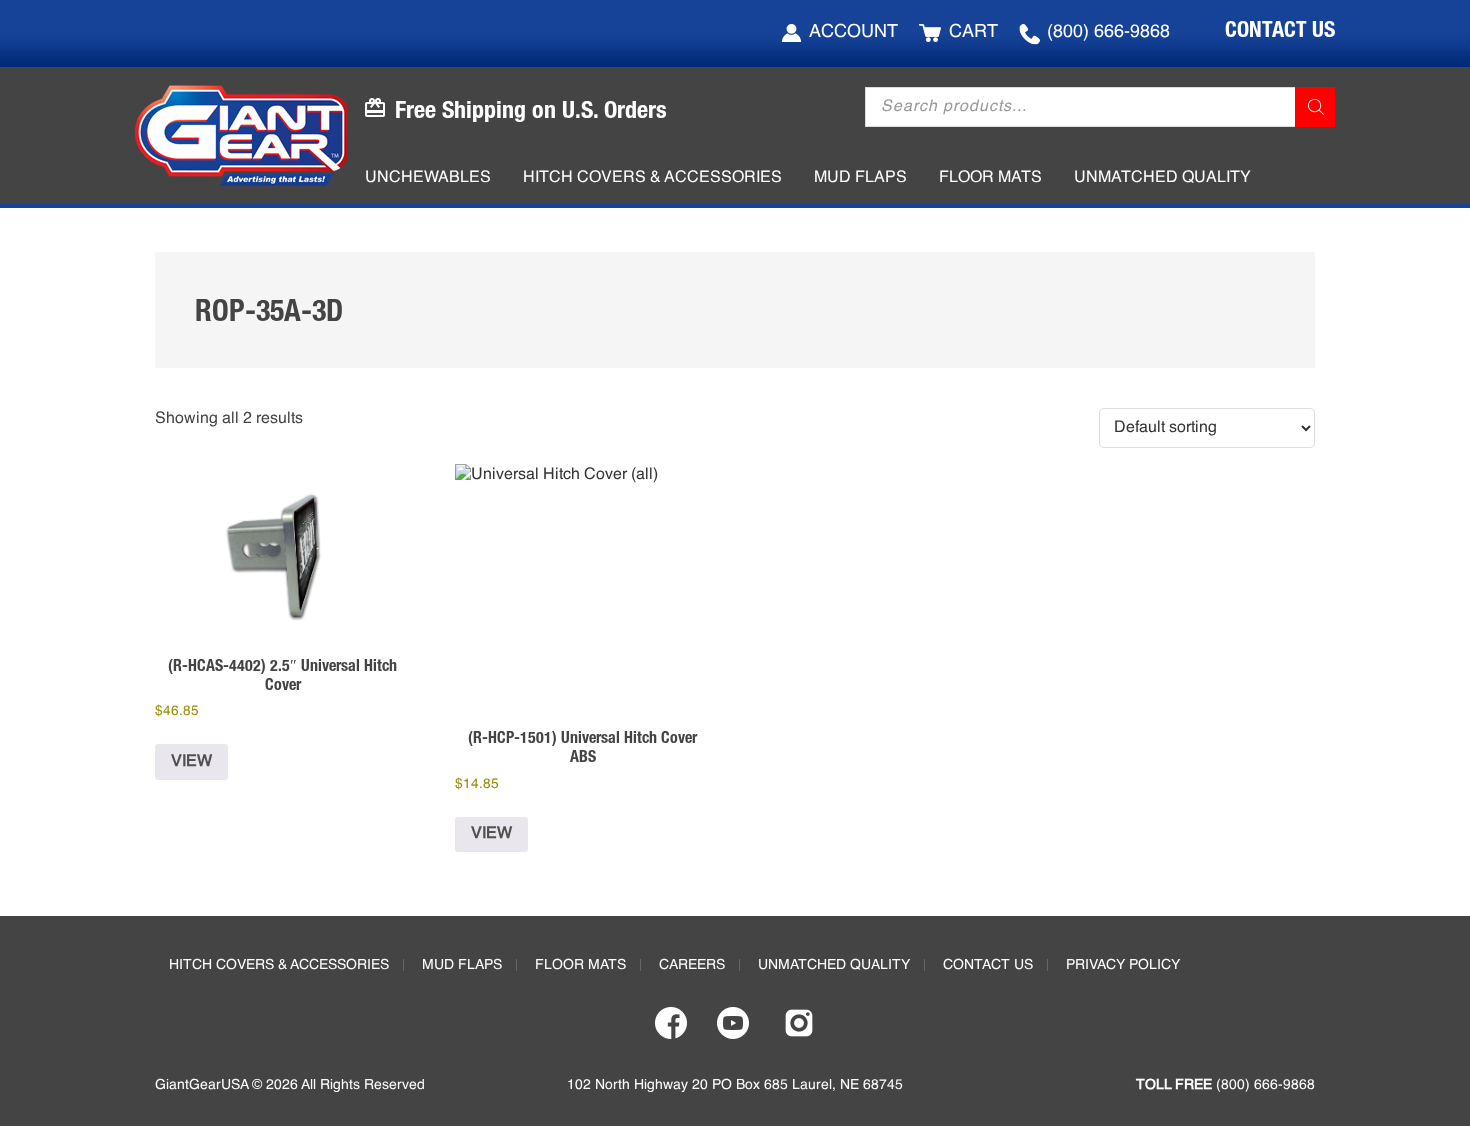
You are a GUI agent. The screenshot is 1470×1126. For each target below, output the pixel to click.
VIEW (191, 762)
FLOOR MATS (580, 965)
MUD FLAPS (462, 965)
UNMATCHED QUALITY (834, 965)
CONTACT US (1280, 29)
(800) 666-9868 (1108, 32)
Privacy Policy (1123, 965)
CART (973, 32)
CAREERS (692, 965)
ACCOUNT (853, 32)
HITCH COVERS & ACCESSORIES (279, 965)
